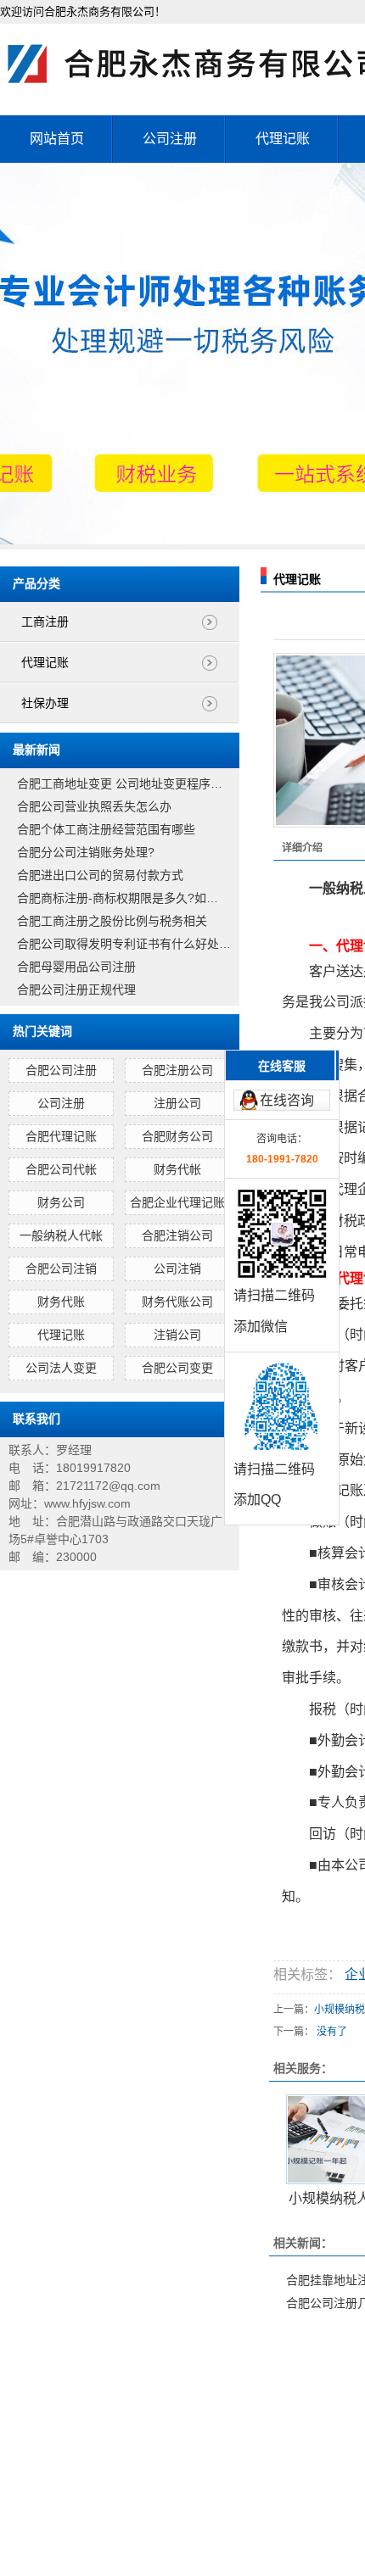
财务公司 (61, 1202)
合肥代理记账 (61, 1136)
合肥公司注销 (61, 1268)
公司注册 (170, 139)
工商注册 (45, 622)
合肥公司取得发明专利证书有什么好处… (124, 944)
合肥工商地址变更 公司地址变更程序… (120, 783)
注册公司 (177, 1103)
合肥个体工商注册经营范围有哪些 (106, 829)
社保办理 (45, 703)
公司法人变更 (61, 1368)
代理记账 (283, 139)
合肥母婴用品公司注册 (76, 967)
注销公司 (177, 1335)
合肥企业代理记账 (177, 1202)
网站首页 (57, 139)
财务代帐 (177, 1169)
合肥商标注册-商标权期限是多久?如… (118, 898)
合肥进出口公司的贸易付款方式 (100, 875)
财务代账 (61, 1302)
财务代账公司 (177, 1302)
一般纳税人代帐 (61, 1235)
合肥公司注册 (61, 1070)
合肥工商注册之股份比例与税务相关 (112, 921)
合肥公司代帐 (61, 1169)
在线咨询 (287, 1100)
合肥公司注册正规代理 (76, 990)
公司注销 (177, 1268)
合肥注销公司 (177, 1235)
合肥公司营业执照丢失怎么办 (94, 806)
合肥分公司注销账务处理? (86, 852)
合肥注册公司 (177, 1070)
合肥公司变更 (177, 1368)
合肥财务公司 (177, 1136)
